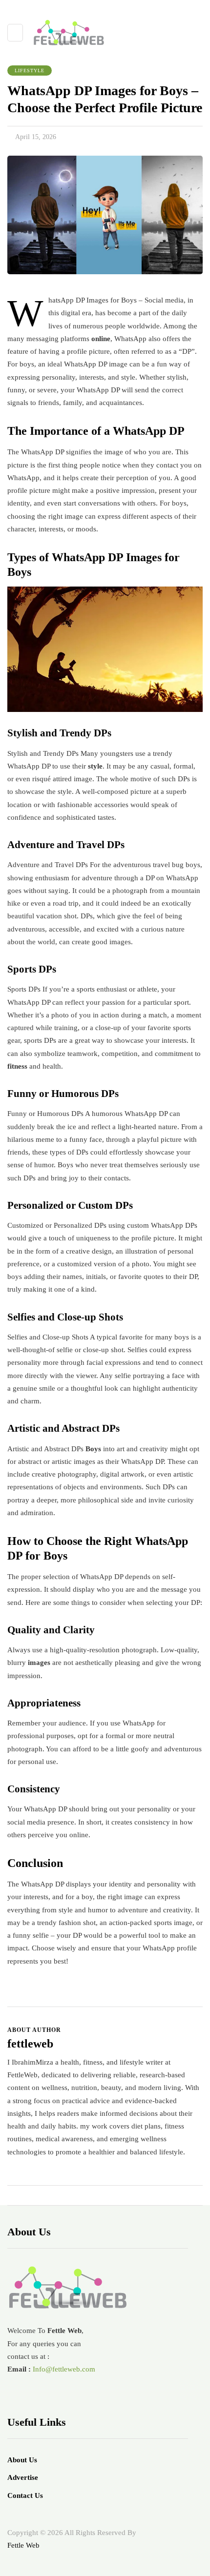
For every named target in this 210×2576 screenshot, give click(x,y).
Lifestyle (30, 71)
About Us (22, 2460)
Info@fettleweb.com (64, 2369)
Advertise (23, 2477)
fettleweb (30, 2044)
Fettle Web (23, 2545)
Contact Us (25, 2495)
